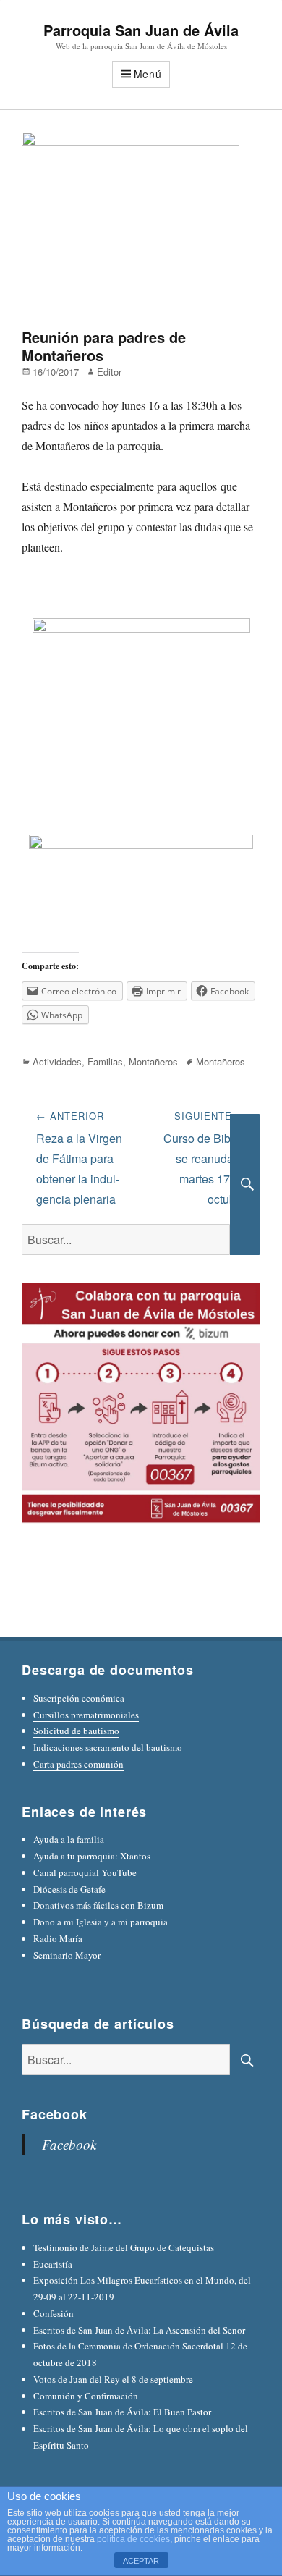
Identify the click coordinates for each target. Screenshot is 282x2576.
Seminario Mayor (67, 1955)
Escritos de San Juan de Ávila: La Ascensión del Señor (139, 2330)
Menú (148, 74)
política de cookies (133, 2539)
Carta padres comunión (78, 1764)
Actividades (57, 1061)
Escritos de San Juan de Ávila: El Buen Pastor (122, 2412)
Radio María (58, 1938)
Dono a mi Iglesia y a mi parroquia (101, 1922)
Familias (105, 1061)
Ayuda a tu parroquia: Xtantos (92, 1856)
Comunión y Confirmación (86, 2396)
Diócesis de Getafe (69, 1889)
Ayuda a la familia (69, 1839)
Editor (109, 372)
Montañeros (153, 1061)
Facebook (55, 2114)
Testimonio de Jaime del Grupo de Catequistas (124, 2247)
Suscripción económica (79, 1698)
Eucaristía (53, 2264)
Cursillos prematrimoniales (86, 1715)
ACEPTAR (141, 2561)
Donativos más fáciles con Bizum (98, 1905)
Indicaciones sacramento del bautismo (108, 1747)
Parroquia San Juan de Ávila (141, 30)
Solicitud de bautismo (76, 1731)
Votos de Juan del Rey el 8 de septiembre (113, 2379)
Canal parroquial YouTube (85, 1872)
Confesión (54, 2313)
